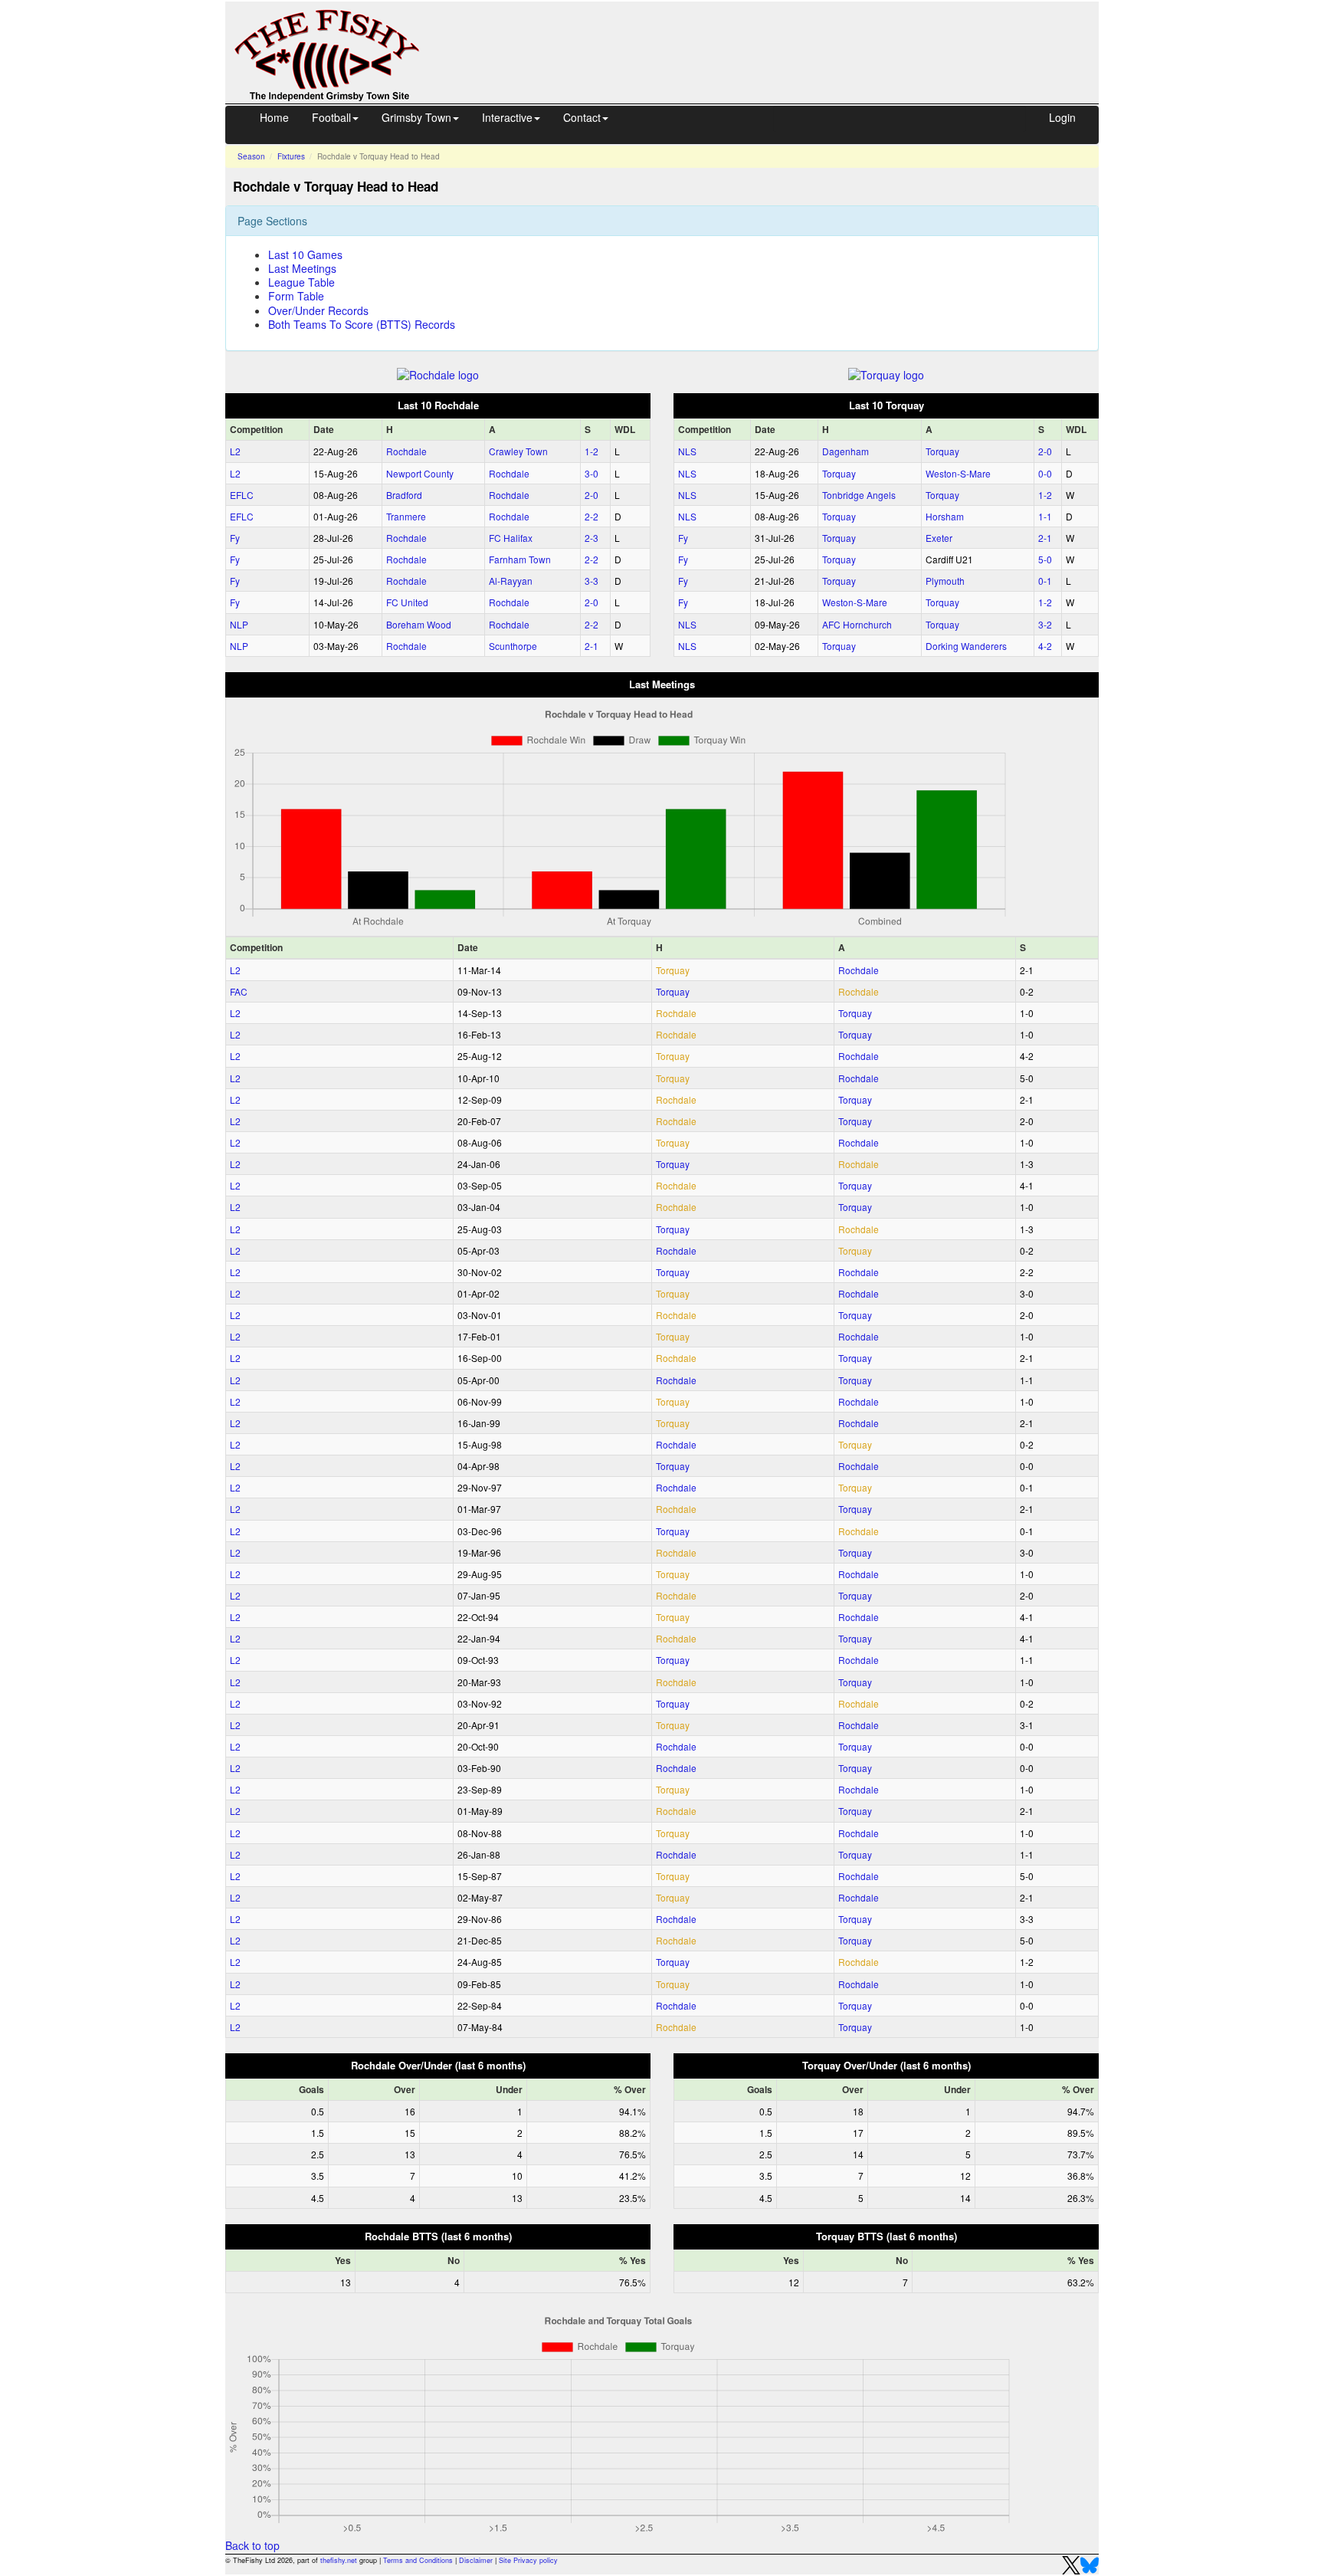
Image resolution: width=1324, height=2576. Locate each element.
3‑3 (592, 581)
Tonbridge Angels (859, 495)
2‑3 (592, 538)
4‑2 (1045, 646)
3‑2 (1045, 624)
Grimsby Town (416, 117)
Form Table (296, 296)
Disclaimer (476, 2560)
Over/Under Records (318, 310)
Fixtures (291, 156)
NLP (239, 624)
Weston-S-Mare (958, 473)
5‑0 (1045, 559)
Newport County (420, 473)
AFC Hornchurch (857, 624)
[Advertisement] (773, 37)
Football (331, 117)
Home (274, 117)
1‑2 (592, 451)
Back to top (252, 2545)
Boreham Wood (419, 624)
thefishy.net (339, 2560)
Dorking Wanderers (966, 646)
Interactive (507, 117)
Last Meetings (302, 268)
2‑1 (592, 646)
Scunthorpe (513, 646)
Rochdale (406, 451)
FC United (407, 602)
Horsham (945, 516)
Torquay (942, 451)
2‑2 (592, 516)
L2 (235, 451)
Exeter (939, 538)
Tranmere (406, 516)
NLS (687, 451)
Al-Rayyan (511, 581)
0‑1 (1045, 581)
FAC (239, 991)
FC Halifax (511, 538)
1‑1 (1045, 516)
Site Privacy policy (528, 2560)
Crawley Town (518, 451)
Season (251, 156)
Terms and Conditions (418, 2560)
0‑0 (1045, 473)
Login (1062, 117)
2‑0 (592, 495)
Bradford (404, 495)
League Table (302, 282)
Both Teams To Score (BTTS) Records (362, 324)
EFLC (242, 495)
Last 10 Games (305, 254)
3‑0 (592, 473)
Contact (582, 117)
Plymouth (945, 581)
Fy (235, 538)
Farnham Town (520, 559)
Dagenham (846, 451)
